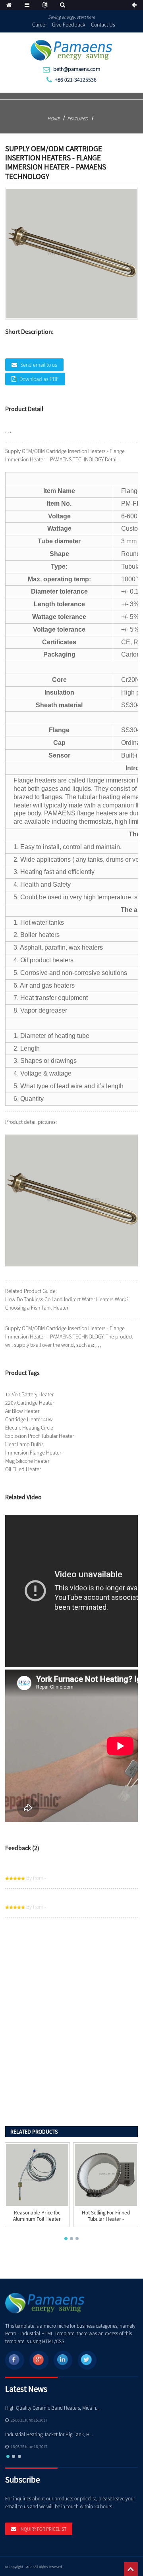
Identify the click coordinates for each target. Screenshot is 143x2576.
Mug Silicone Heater (27, 1461)
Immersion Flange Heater (33, 1453)
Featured (77, 119)
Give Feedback (69, 25)
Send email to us (39, 365)
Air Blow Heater (22, 1411)
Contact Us (103, 25)
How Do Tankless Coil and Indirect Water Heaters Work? (67, 1299)
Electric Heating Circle (29, 1428)
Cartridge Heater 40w (29, 1419)
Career (40, 25)
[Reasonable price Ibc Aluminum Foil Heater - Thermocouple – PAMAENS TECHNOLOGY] (37, 2175)
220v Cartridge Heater (30, 1403)
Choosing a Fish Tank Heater (37, 1308)
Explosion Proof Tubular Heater (40, 1436)
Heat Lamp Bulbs (24, 1444)
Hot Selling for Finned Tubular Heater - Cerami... (106, 2219)
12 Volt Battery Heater (29, 1394)
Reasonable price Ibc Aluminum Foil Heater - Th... (37, 2219)
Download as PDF (39, 379)
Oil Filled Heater (23, 1469)
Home (53, 119)
